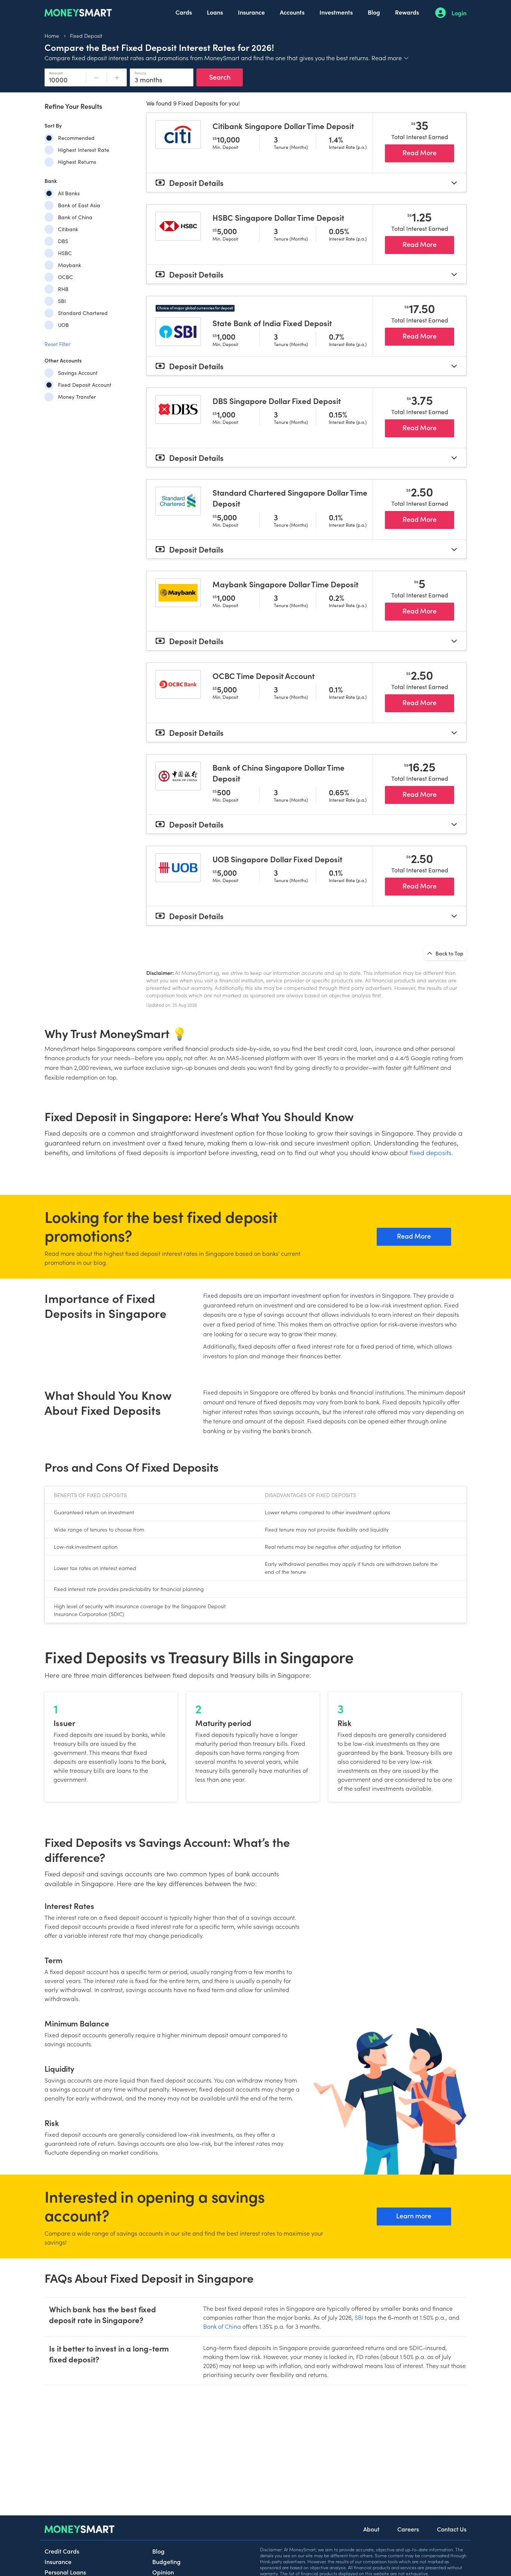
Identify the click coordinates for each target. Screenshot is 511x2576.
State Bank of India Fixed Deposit (272, 323)
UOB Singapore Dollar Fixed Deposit (277, 859)
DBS (63, 241)
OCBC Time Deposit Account (264, 676)
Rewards (407, 12)
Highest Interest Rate (84, 150)
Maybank (70, 265)
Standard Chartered (83, 313)
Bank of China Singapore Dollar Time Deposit (279, 773)
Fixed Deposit (86, 36)
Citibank (68, 229)
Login (459, 13)
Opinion (163, 2572)
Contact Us (452, 2529)
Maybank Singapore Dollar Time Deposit (285, 584)
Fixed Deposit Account (85, 385)
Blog (374, 12)
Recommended (76, 138)
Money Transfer (77, 397)
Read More (428, 152)
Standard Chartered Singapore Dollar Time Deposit (290, 498)
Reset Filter (57, 344)
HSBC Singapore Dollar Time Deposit (278, 217)
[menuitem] (184, 13)
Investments (336, 12)
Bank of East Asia (79, 205)
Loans (215, 12)
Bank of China (75, 217)
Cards (184, 12)
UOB (63, 325)
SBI (62, 301)
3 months (149, 80)
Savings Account (78, 373)
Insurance (251, 12)
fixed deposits (431, 1152)
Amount (56, 73)
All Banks (69, 193)
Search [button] (220, 77)
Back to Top (449, 953)
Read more (390, 58)
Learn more (414, 2216)
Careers (408, 2529)
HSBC (65, 253)
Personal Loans (65, 2572)
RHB (63, 289)
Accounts (292, 12)
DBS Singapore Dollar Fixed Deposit (277, 401)
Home (52, 36)
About (371, 2529)
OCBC (65, 277)
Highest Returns (77, 162)
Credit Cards (62, 2551)
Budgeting (166, 2561)
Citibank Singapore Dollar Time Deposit (283, 126)
